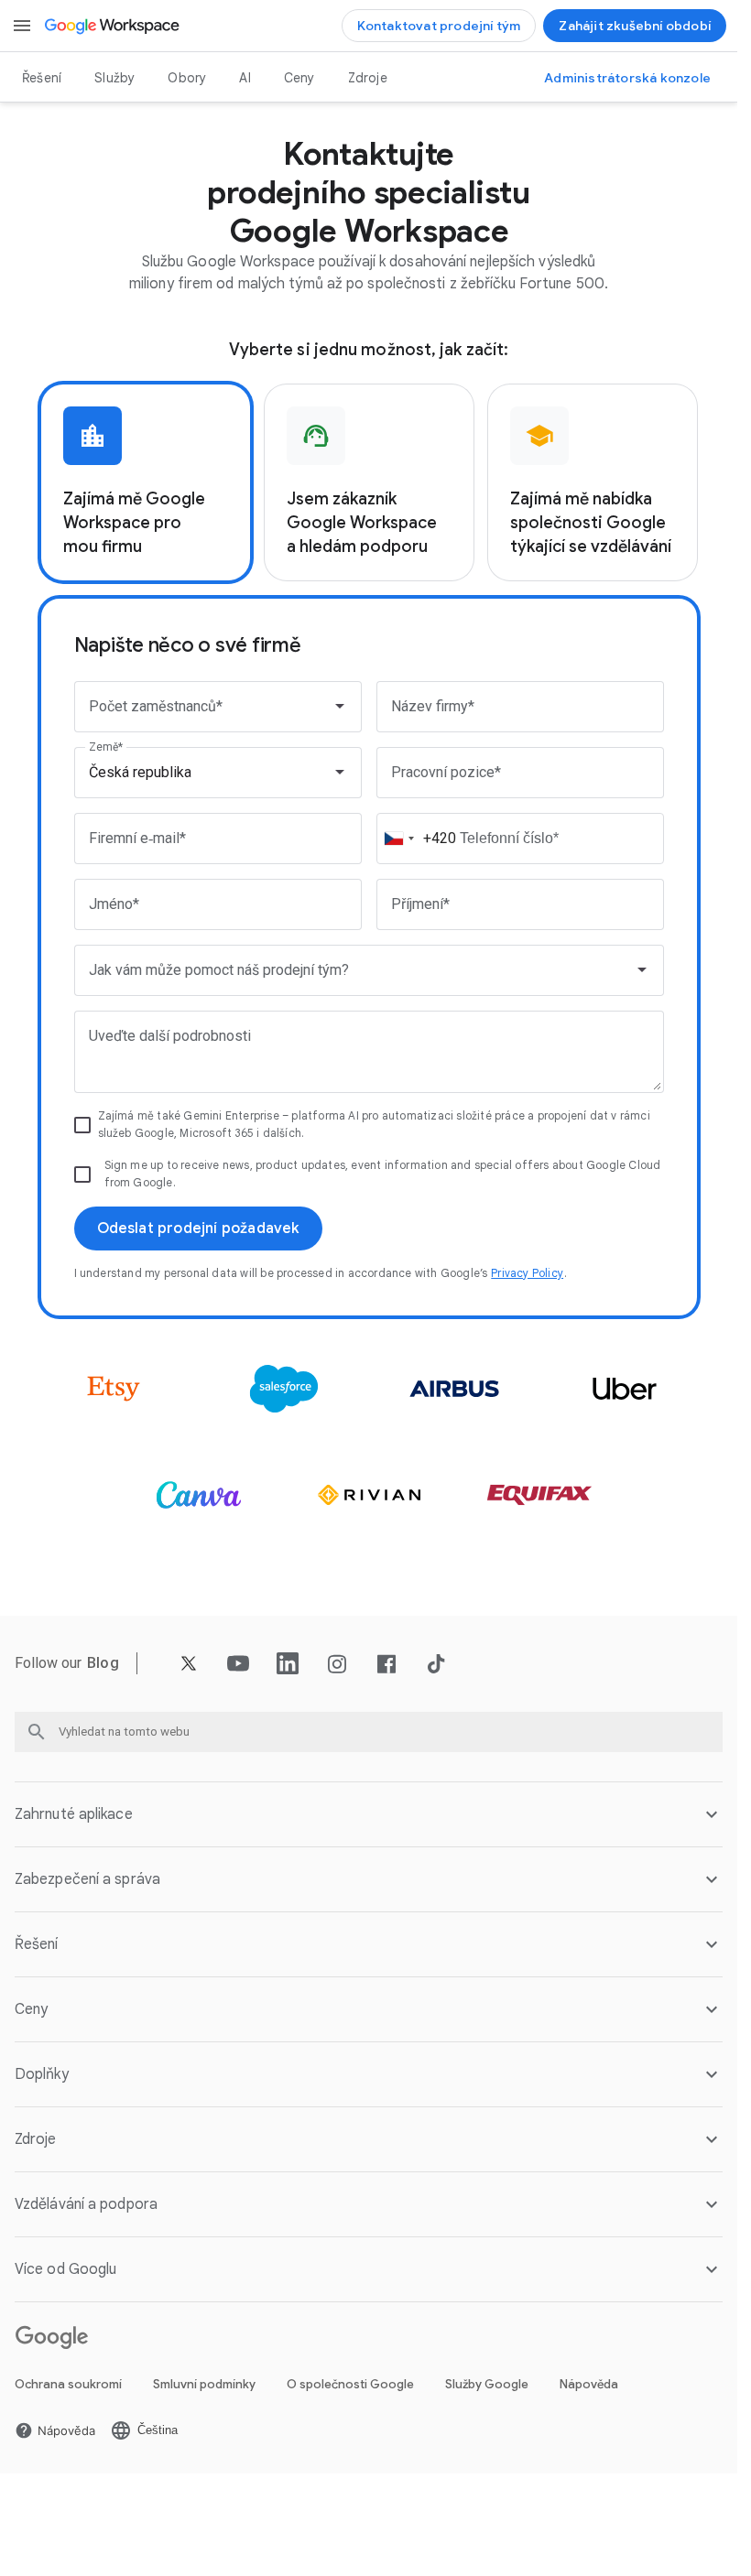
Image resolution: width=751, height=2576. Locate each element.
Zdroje (368, 78)
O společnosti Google (350, 2384)
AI (245, 78)
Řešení (42, 78)
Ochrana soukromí (68, 2384)
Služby (114, 78)
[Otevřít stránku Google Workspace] (113, 26)
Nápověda (589, 2384)
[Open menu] (22, 26)
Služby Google (487, 2384)
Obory (187, 78)
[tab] (146, 482)
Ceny (299, 78)
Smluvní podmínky (204, 2384)
